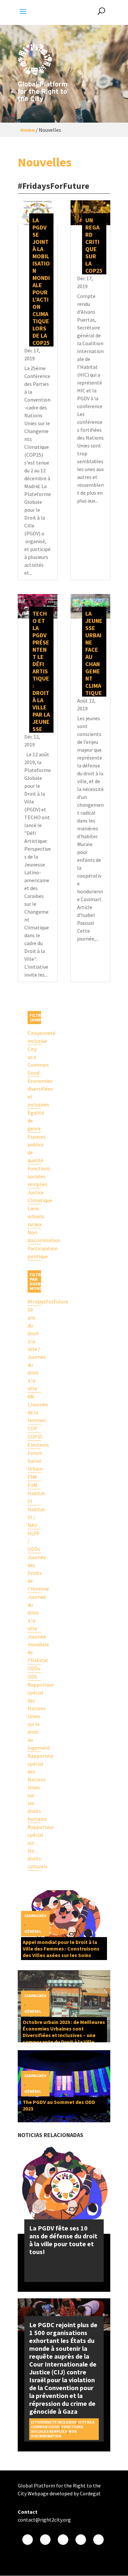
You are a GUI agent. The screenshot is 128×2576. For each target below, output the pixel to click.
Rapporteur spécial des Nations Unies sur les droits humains (34, 1787)
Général (33, 1931)
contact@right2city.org (44, 2520)
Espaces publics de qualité (34, 1148)
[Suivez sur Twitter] (45, 2540)
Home (28, 130)
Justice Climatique (34, 1196)
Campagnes (35, 1916)
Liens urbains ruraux (34, 1216)
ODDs (34, 1668)
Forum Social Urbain (34, 1461)
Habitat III (34, 1497)
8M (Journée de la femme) (34, 1408)
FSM (32, 1477)
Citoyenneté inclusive (34, 1037)
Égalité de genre (34, 1120)
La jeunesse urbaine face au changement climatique (94, 653)
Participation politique (34, 1252)
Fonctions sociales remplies (34, 1176)
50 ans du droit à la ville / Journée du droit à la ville (34, 1349)
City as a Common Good (34, 1061)
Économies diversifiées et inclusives (34, 1093)
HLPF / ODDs (34, 1541)
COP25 (34, 1437)
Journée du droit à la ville (34, 1613)
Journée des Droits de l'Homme (34, 1573)
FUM (32, 1485)
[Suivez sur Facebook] (28, 2540)
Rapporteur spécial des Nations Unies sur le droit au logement (34, 1716)
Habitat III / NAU (34, 1517)
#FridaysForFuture (34, 1301)
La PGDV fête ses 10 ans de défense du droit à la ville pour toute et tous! (63, 2240)
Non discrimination (34, 1236)
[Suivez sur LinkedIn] (98, 2540)
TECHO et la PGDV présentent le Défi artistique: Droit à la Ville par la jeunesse (41, 671)
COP (32, 1428)
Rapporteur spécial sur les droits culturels (34, 1847)
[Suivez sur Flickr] (81, 2540)
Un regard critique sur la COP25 (94, 245)
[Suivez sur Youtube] (63, 2540)
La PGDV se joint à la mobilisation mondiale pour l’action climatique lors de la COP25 (41, 281)
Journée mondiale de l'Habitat (34, 1648)
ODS (32, 1676)
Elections (34, 1445)
